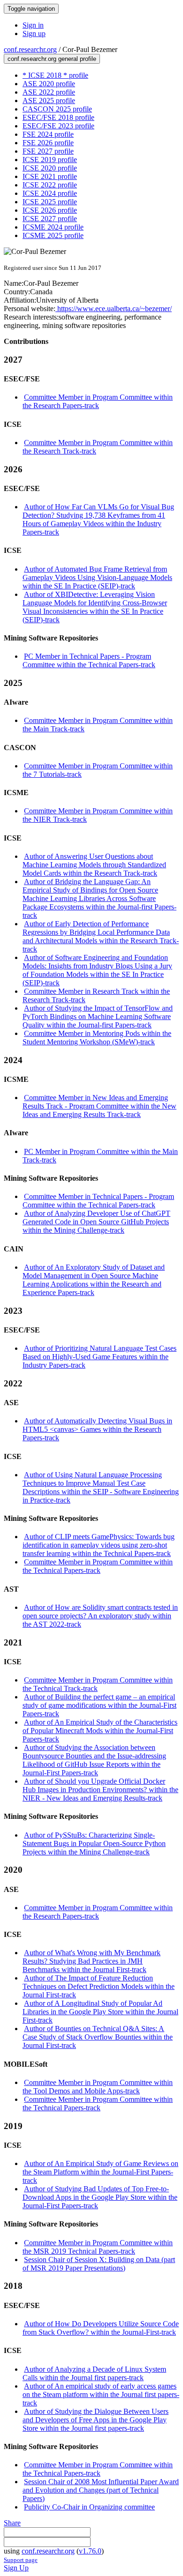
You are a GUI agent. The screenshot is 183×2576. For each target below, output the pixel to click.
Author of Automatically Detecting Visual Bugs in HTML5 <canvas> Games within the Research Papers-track (97, 1429)
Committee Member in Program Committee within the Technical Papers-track (98, 1566)
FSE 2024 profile (48, 134)
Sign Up (16, 2568)
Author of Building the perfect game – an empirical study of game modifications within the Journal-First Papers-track (99, 1705)
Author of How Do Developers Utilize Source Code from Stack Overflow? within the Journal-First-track (101, 2328)
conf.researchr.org (30, 49)
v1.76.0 (90, 2551)
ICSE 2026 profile (50, 210)
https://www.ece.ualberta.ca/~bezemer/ (114, 309)
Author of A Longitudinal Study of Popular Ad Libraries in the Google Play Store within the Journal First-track (100, 2012)
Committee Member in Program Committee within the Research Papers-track (98, 401)
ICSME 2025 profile (53, 235)
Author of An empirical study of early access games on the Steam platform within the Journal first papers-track (101, 2394)
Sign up (34, 34)
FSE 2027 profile (48, 151)
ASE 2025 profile (49, 101)
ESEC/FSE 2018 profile (58, 117)
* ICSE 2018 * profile (55, 75)
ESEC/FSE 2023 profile (58, 126)
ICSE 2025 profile (50, 202)
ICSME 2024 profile (53, 227)
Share (12, 2523)
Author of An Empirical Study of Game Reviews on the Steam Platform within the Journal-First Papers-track (100, 2172)
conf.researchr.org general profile (52, 59)
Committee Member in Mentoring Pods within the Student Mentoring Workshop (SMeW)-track (97, 1038)
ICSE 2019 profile (50, 160)
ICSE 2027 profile (50, 219)
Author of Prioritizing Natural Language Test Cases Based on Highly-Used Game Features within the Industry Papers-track (99, 1357)
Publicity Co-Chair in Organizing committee (89, 2507)
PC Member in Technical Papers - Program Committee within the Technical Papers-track (89, 660)
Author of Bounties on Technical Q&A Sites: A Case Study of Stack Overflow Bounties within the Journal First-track (98, 2037)
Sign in (33, 25)
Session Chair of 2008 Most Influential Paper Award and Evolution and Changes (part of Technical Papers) (101, 2490)
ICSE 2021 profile (50, 176)
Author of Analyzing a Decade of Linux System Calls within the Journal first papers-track (94, 2373)
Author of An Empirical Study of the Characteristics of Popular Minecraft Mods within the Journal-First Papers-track (100, 1731)
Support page (21, 2560)
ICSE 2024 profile (50, 193)
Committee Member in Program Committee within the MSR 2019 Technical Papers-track (98, 2247)
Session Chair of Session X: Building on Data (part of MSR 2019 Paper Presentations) (99, 2264)
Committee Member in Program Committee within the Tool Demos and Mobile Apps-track (98, 2087)
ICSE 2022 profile (50, 185)
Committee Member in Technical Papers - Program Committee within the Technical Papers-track (98, 1201)
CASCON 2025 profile (57, 109)
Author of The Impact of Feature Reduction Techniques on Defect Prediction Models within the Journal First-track (99, 1986)
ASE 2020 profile (49, 84)
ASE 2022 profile (49, 92)
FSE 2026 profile (48, 143)
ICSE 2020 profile (50, 168)
